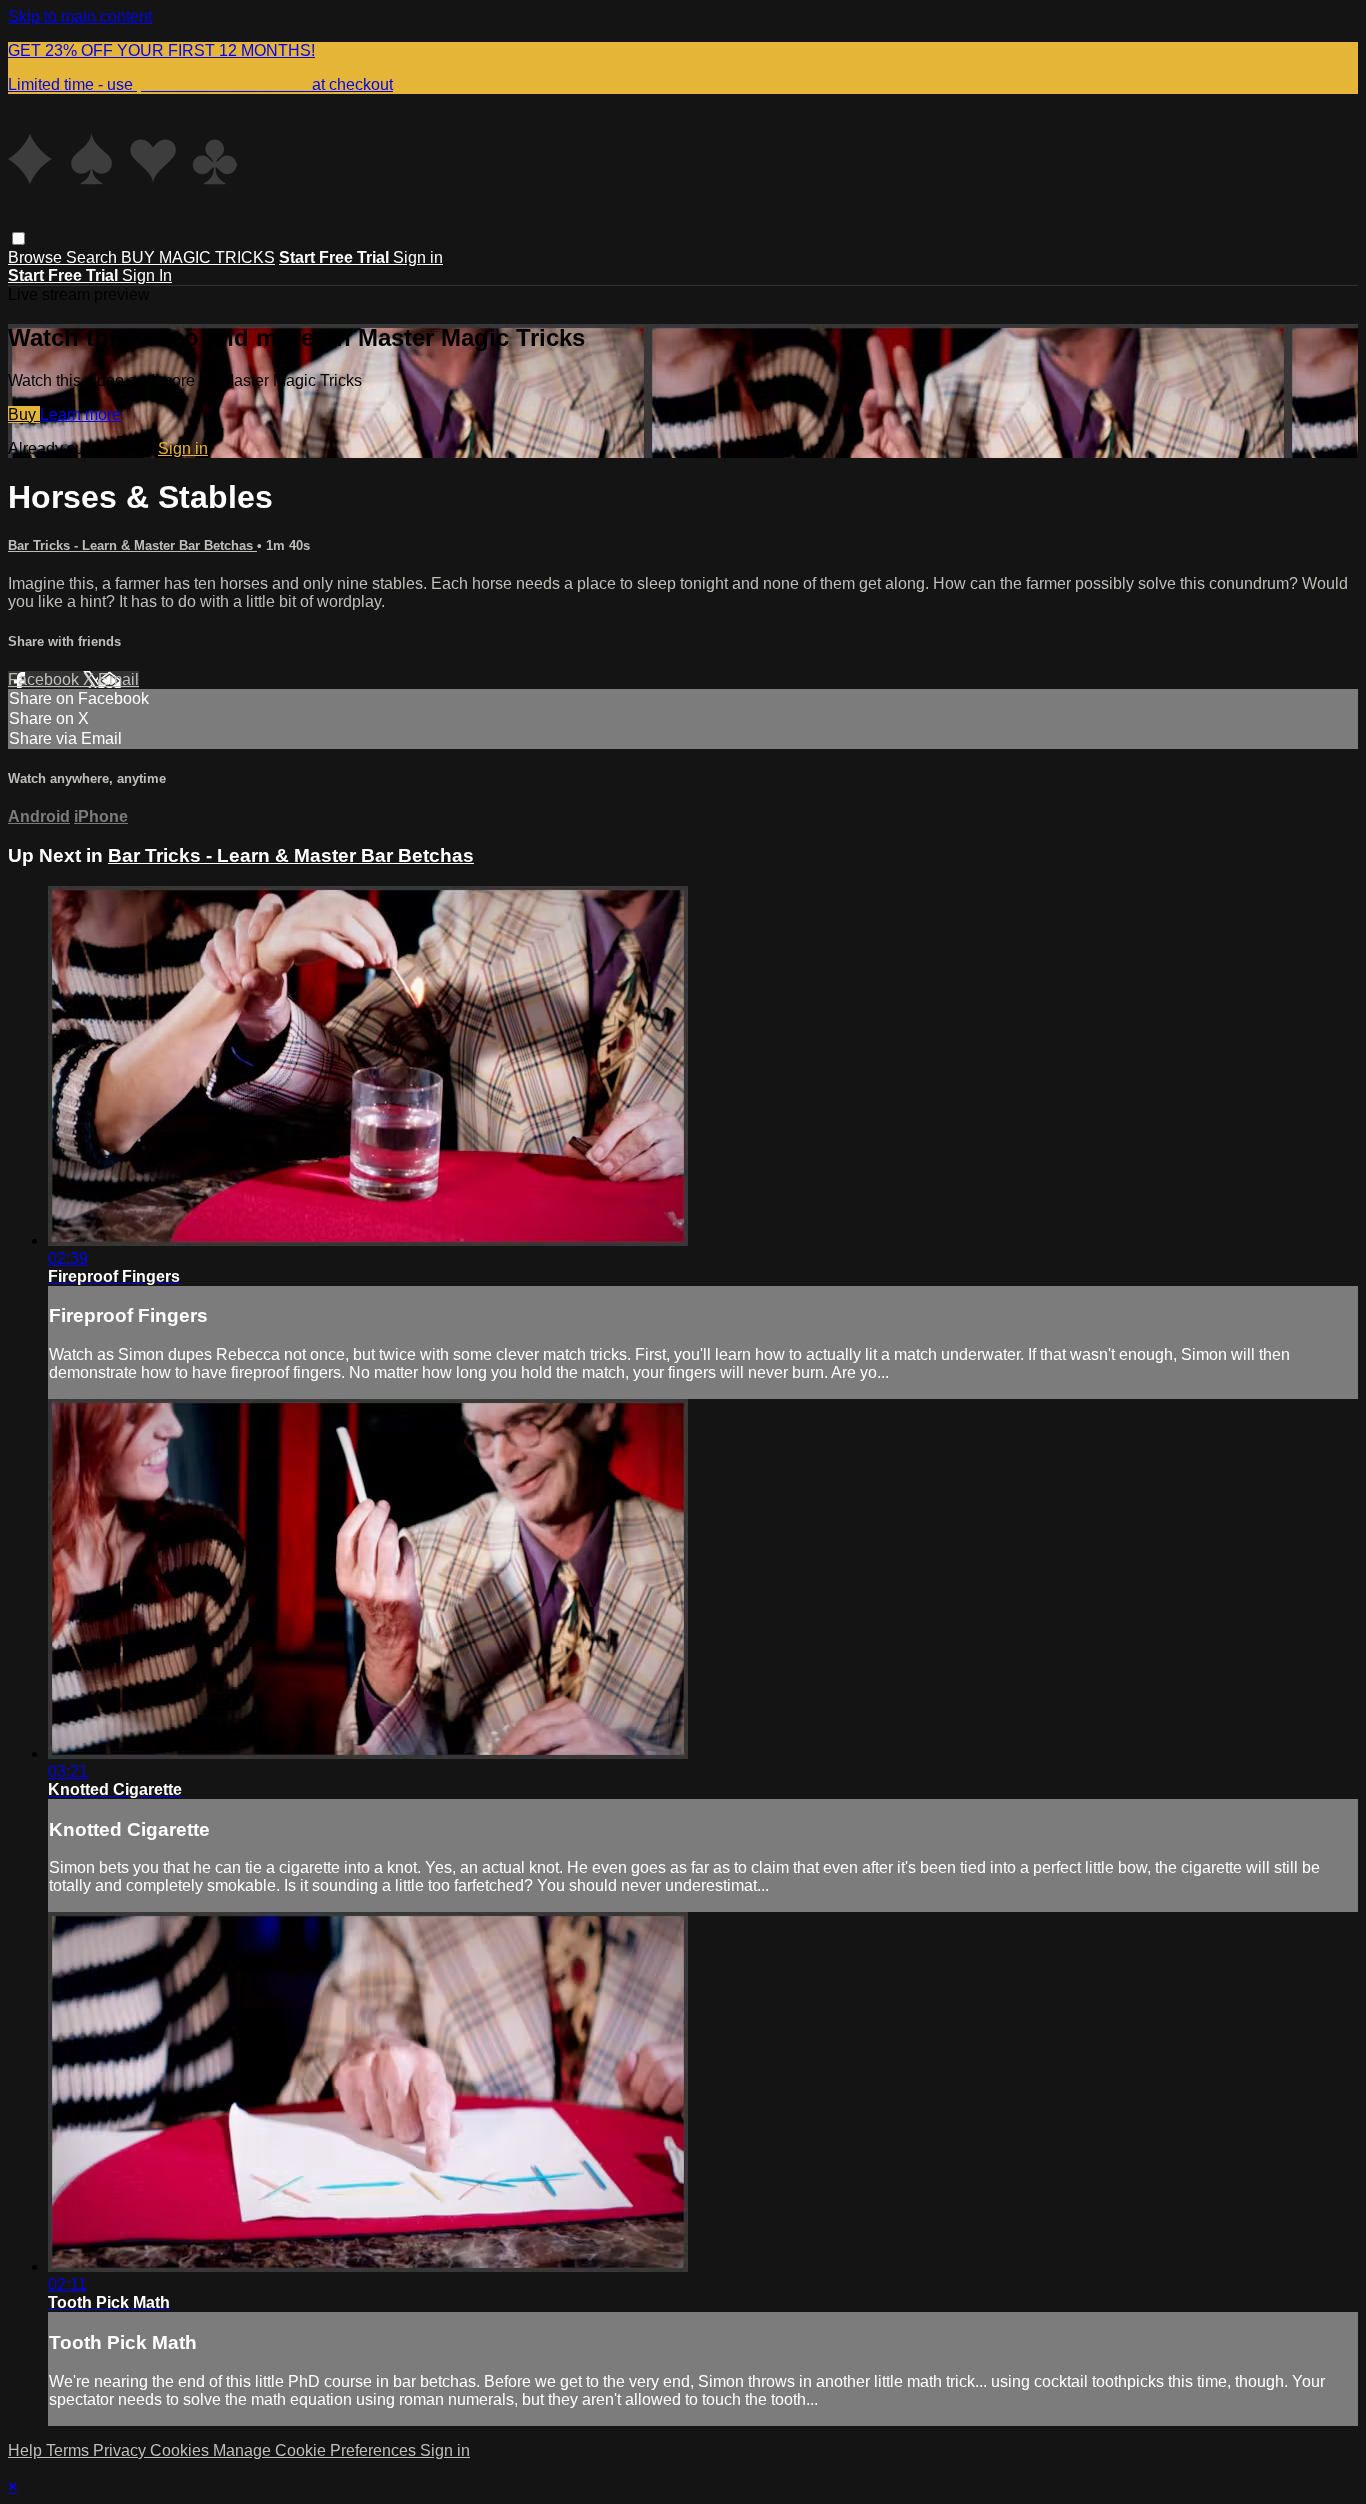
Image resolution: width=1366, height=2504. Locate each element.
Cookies (181, 2450)
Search (93, 257)
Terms (69, 2450)
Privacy (121, 2450)
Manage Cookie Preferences (316, 2450)
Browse (37, 257)
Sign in (418, 257)
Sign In (147, 275)
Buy (24, 414)
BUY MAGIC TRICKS (198, 257)
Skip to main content (80, 16)
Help (27, 2450)
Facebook (45, 679)
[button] (18, 238)
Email (118, 679)
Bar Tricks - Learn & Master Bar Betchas (132, 545)
